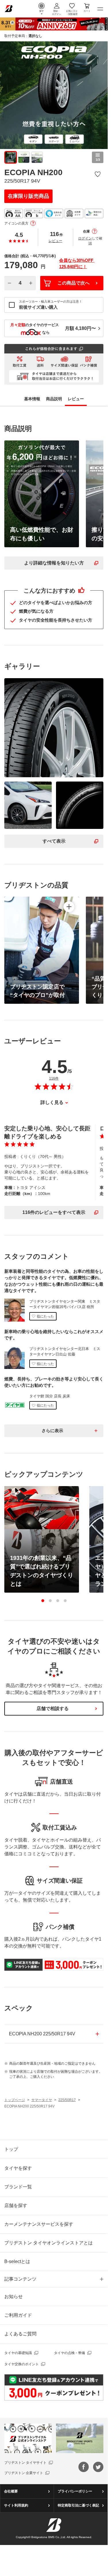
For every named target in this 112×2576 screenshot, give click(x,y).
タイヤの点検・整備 (69, 2353)
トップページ (15, 2100)
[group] (11, 157)
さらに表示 (52, 1431)
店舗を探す (16, 2205)
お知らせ (13, 2296)
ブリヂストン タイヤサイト (25, 2463)
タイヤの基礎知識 (18, 2353)
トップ (11, 2149)
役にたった (45, 1316)
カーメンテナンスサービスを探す (39, 2224)
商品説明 (54, 399)
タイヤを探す (18, 2168)
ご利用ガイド (18, 2315)
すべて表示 (54, 841)
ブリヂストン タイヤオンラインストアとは (49, 2243)
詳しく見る (52, 1102)
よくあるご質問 (20, 2334)
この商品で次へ (74, 283)
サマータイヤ (42, 2100)
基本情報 (32, 399)
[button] (43, 1601)
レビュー (55, 241)
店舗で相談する (53, 1708)
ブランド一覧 (18, 2187)
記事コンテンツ (20, 2279)
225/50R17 (67, 2100)
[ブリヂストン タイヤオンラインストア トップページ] (9, 8)
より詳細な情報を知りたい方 (54, 563)
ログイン (85, 238)
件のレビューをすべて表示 (54, 1212)
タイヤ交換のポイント (22, 2364)
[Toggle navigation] (100, 9)
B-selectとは (17, 2261)
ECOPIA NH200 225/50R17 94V (42, 2034)
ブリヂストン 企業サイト (24, 2473)
